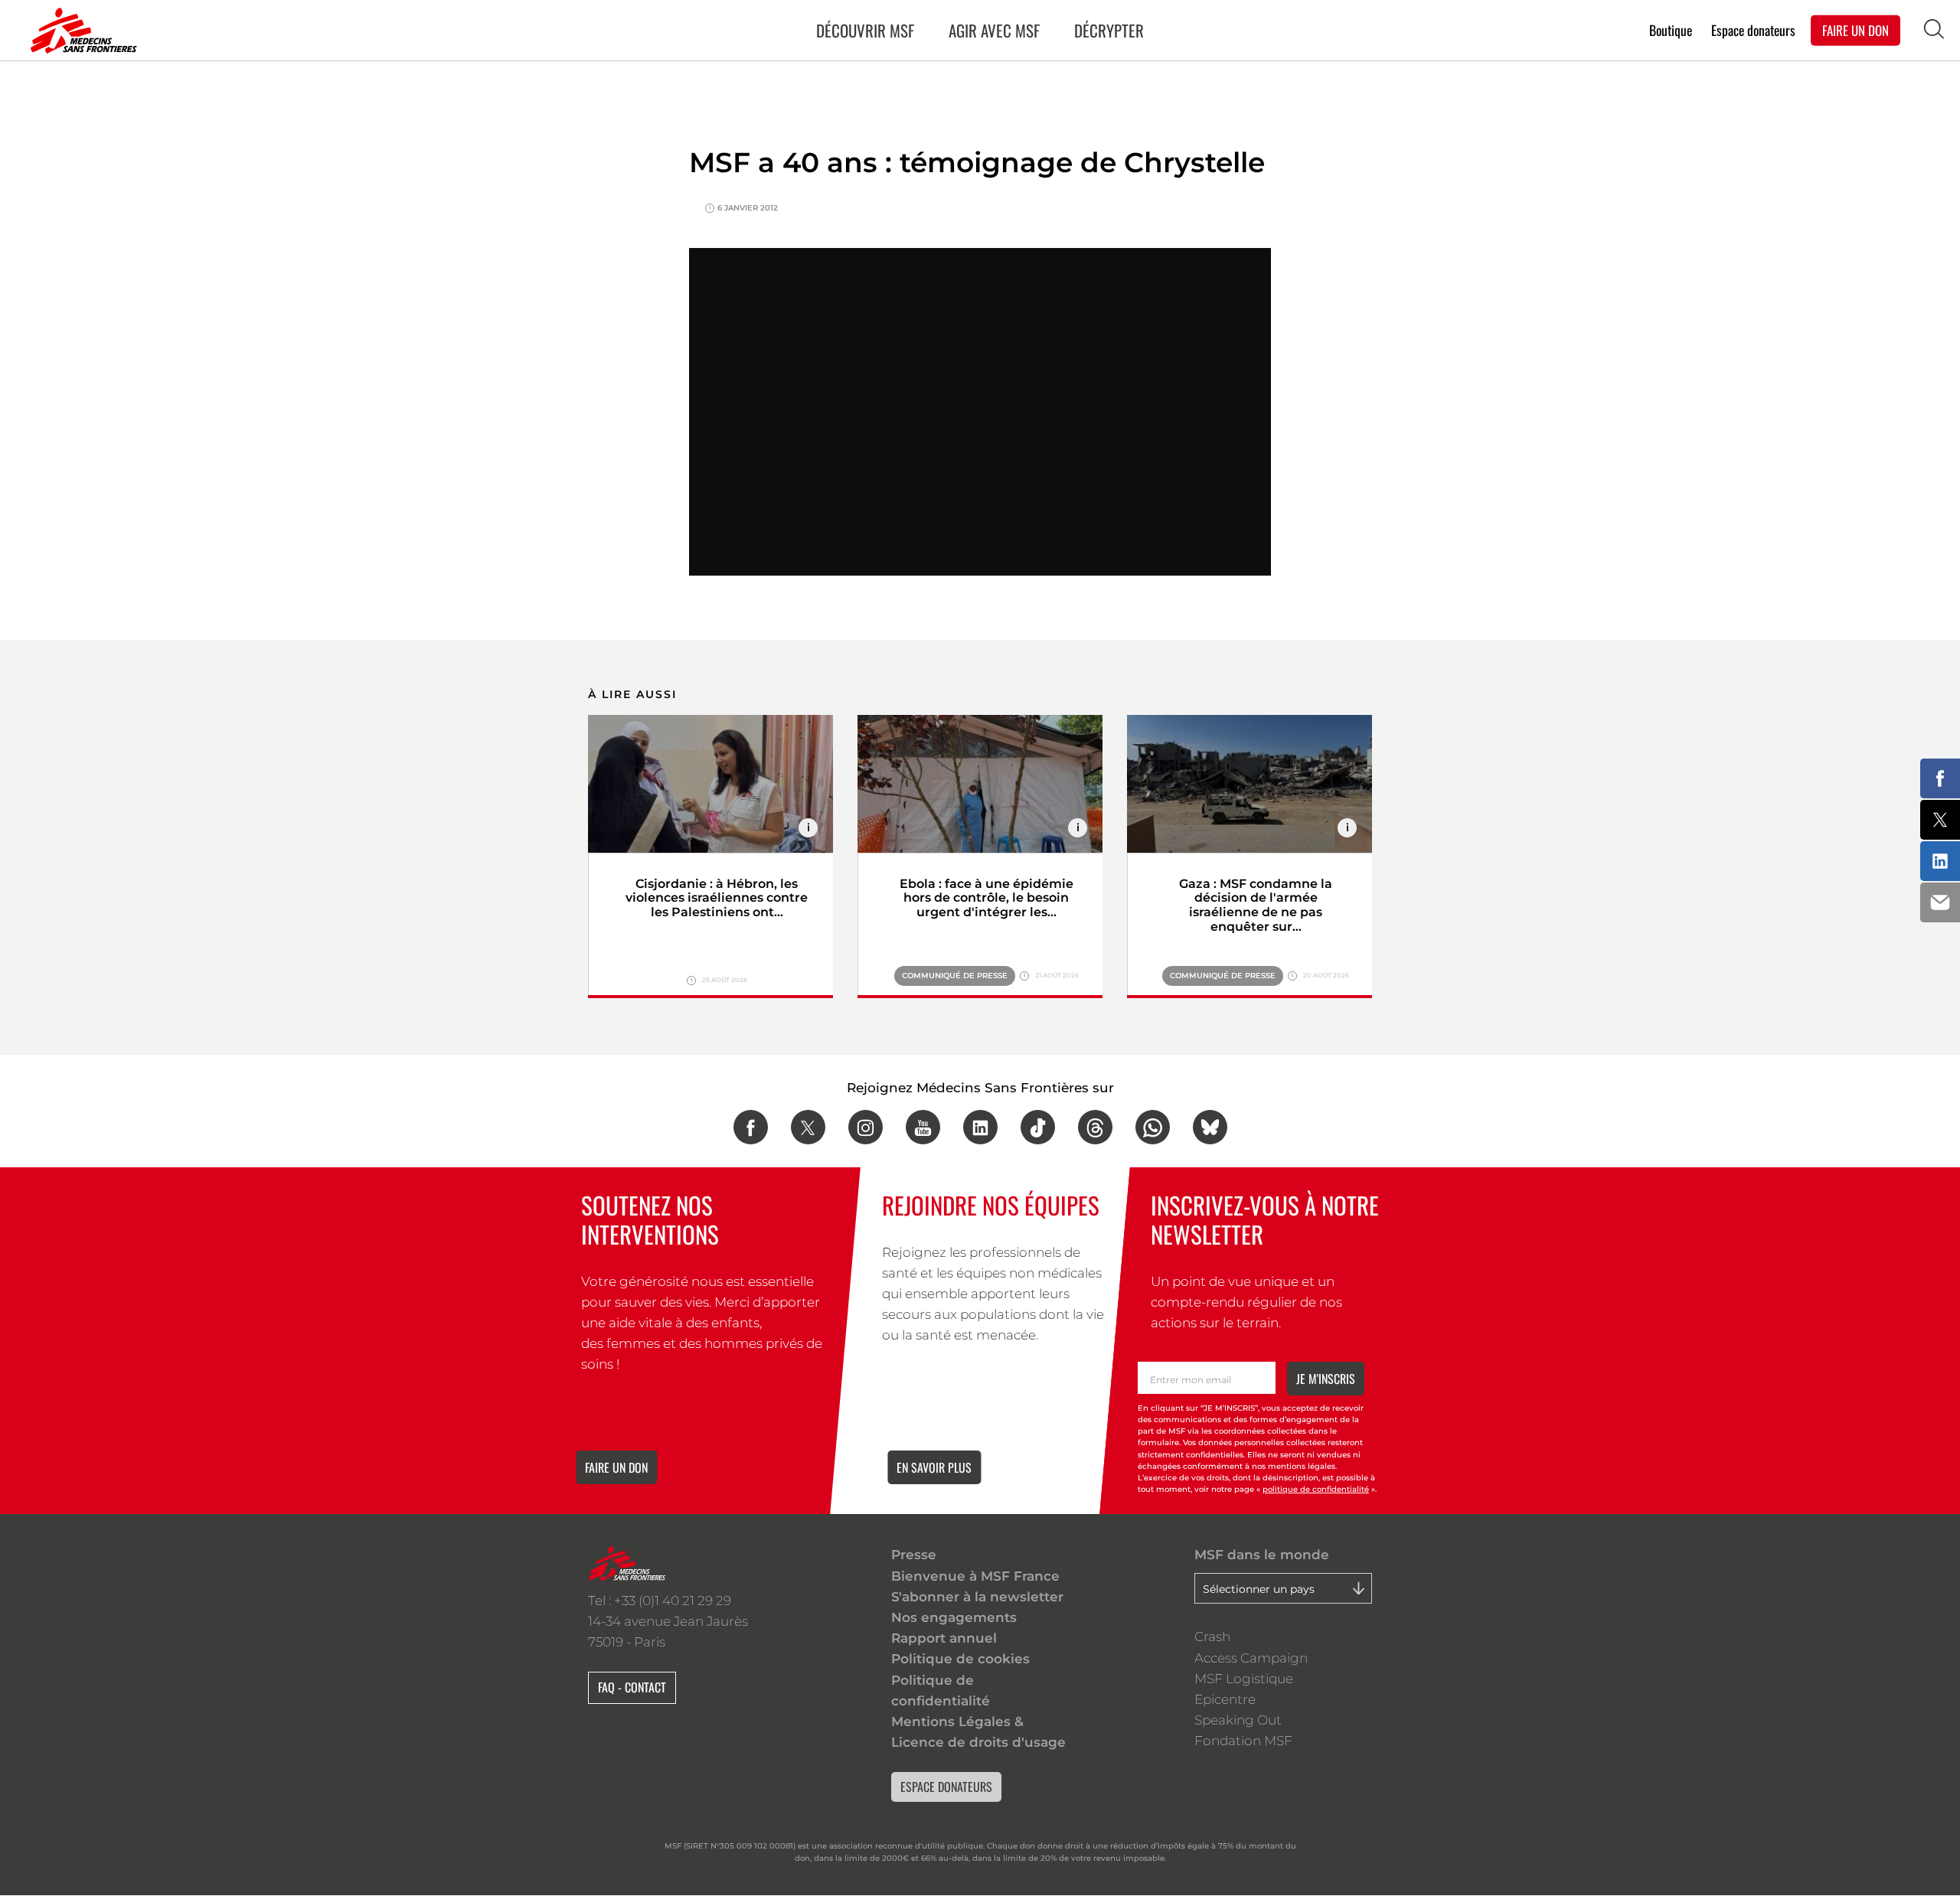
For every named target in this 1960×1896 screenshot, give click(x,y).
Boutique (1671, 29)
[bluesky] (1210, 1127)
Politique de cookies (960, 1659)
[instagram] (866, 1127)
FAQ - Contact (632, 1687)
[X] (808, 1127)
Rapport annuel (944, 1638)
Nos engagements (954, 1617)
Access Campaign (1251, 1658)
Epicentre (1225, 1699)
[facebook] (751, 1127)
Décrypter (1109, 30)
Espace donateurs (1753, 29)
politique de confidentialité (1316, 1489)
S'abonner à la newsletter (977, 1597)
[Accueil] (80, 31)
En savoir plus (934, 1467)
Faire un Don (1855, 29)
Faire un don (616, 1467)
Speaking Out (1238, 1720)
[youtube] (923, 1127)
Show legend (808, 828)
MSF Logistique (1244, 1679)
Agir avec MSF (994, 30)
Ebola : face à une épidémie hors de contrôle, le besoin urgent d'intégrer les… (987, 898)
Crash (1212, 1637)
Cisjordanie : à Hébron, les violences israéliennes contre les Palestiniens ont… (717, 898)
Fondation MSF (1243, 1741)
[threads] (1095, 1127)
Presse (914, 1555)
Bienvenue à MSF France (975, 1576)
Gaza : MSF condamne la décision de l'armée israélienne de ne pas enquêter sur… (1256, 906)
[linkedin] (980, 1127)
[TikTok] (1038, 1127)
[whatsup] (1153, 1127)
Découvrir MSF (865, 30)
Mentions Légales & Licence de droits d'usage (978, 1732)
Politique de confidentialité (941, 1690)
